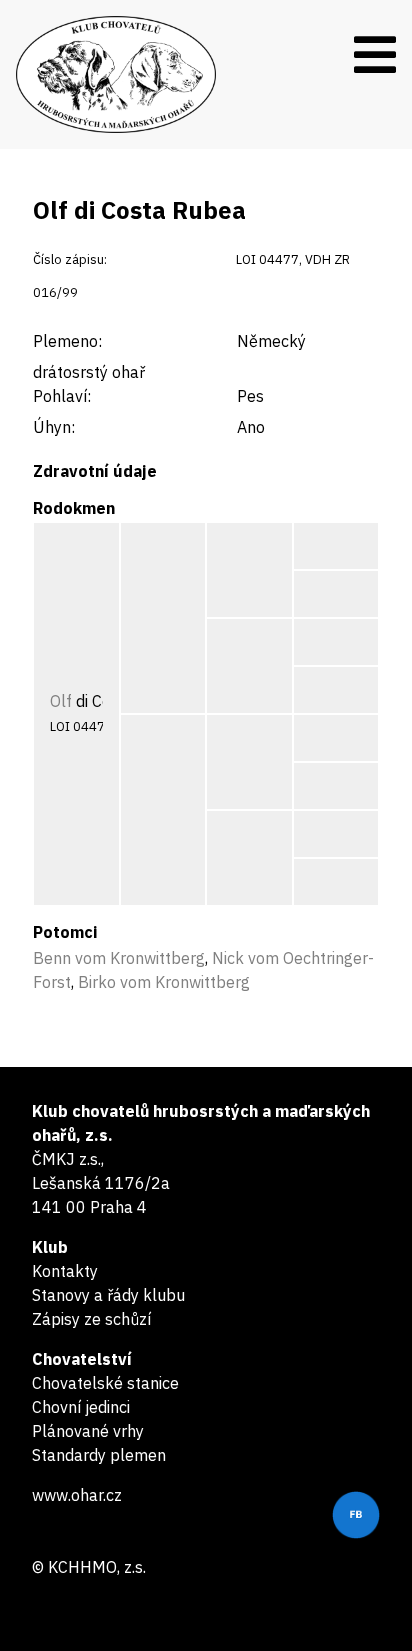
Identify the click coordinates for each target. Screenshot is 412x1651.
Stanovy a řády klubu (108, 1295)
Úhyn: (54, 427)
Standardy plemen (99, 1455)
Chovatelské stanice (105, 1383)
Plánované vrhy (88, 1431)
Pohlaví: (62, 396)
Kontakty (65, 1271)
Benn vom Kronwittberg (119, 958)
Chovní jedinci (81, 1407)
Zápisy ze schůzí (91, 1319)
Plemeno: (67, 341)
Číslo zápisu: (70, 259)
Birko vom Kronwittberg (164, 982)
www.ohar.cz (77, 1495)
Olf (61, 701)
